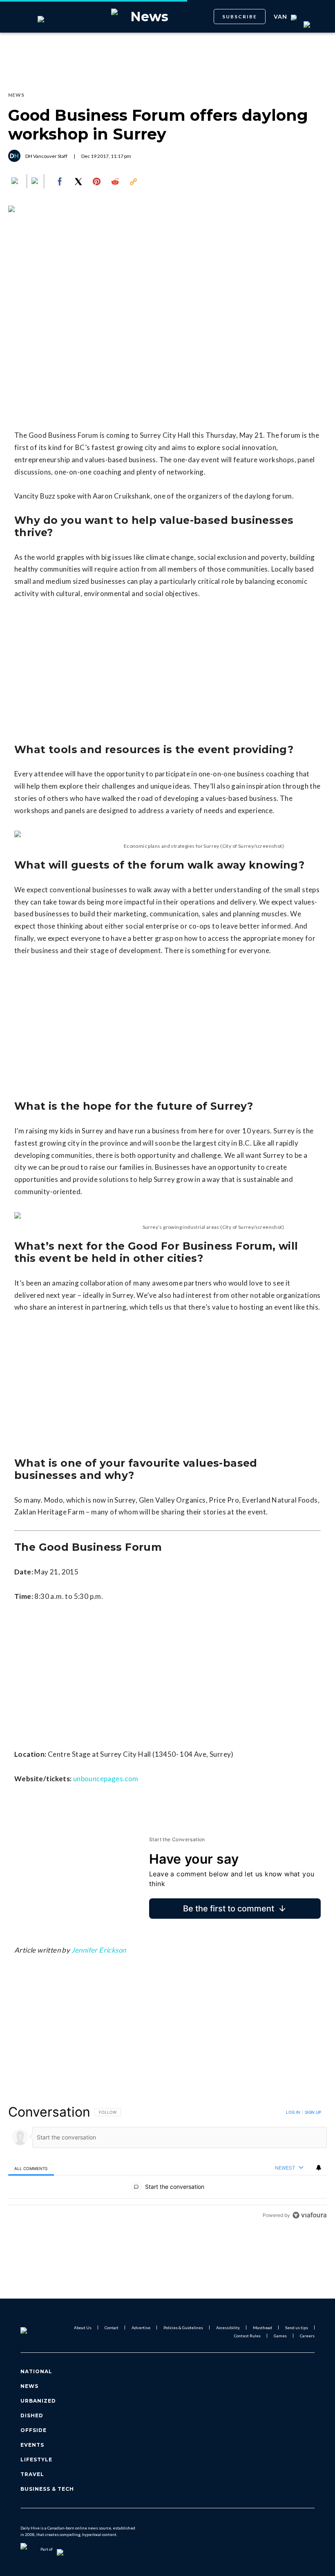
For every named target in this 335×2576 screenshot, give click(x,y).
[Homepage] (34, 2332)
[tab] (31, 2168)
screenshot (269, 846)
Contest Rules (247, 2336)
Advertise (141, 2328)
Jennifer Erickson (99, 1950)
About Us (83, 2328)
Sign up (313, 2112)
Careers (307, 2336)
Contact (112, 2328)
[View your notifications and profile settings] (319, 2168)
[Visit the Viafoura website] (309, 2215)
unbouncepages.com (106, 1779)
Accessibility (228, 2328)
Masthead (262, 2328)
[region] (167, 2163)
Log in (293, 2112)
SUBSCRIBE (240, 17)
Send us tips (297, 2328)
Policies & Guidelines (183, 2328)
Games (280, 2336)
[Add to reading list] (36, 182)
